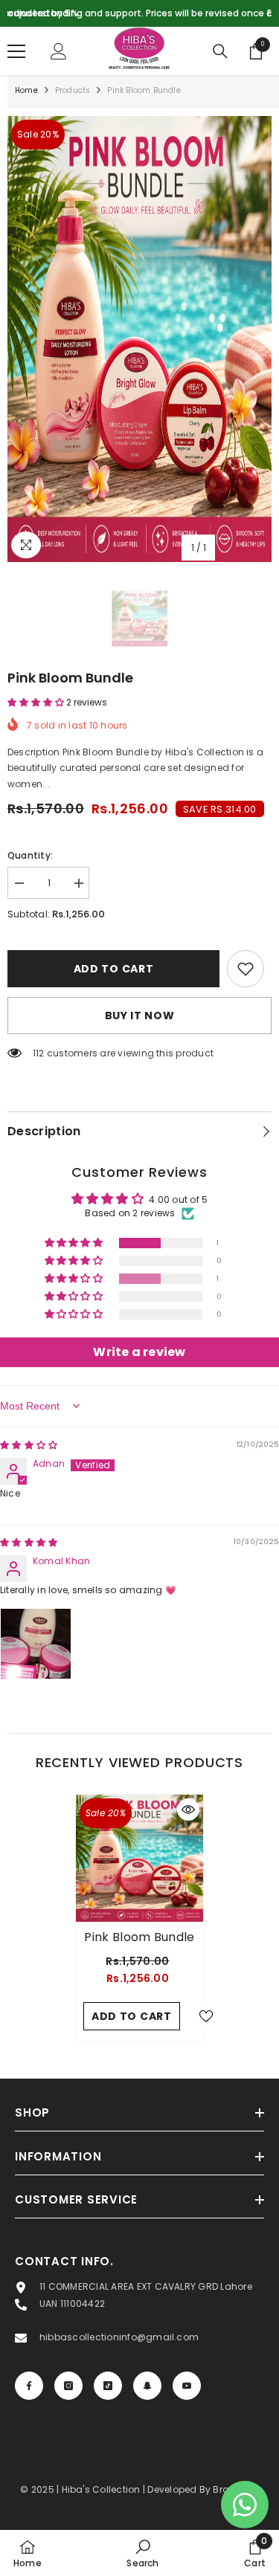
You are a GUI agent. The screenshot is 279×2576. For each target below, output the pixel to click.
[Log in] (59, 51)
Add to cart (114, 969)
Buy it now (140, 1016)
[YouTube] (187, 2386)
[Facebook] (29, 2386)
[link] (142, 2553)
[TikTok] (108, 2386)
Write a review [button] (139, 1352)
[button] (37, 702)
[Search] (220, 51)
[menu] (16, 51)
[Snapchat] (147, 2386)
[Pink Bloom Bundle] (139, 1858)
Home (26, 90)
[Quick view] (188, 1810)
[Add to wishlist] (246, 969)
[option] (139, 13)
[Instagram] (68, 2386)
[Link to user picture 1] (36, 1644)
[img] (29, 1445)
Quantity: (30, 855)
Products (73, 90)
